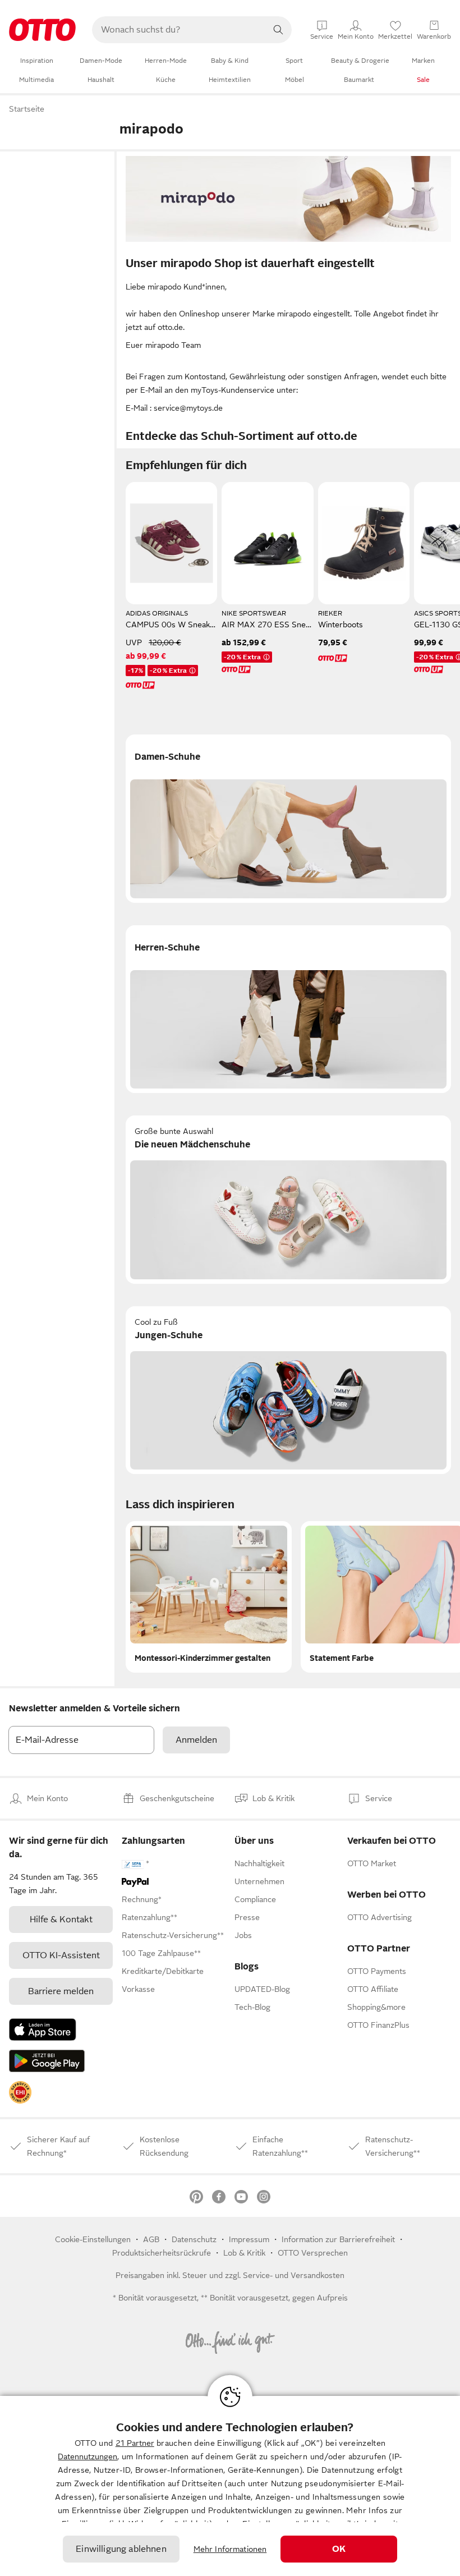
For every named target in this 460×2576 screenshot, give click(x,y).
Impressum (249, 2239)
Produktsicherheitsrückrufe (162, 2253)
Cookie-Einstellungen (93, 2239)
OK (339, 2549)
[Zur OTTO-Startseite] (42, 30)
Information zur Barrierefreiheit (338, 2239)
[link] (20, 2092)
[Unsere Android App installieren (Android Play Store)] (47, 2061)
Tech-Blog (252, 2007)
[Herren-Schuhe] (288, 1009)
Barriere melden (61, 1991)
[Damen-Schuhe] (288, 819)
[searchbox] (178, 30)
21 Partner (135, 2443)
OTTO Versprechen (313, 2253)
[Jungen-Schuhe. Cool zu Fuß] (288, 1390)
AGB (151, 2239)
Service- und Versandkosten (294, 2275)
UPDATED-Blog (262, 1989)
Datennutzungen (88, 2456)
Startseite (27, 109)
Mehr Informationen (230, 2549)
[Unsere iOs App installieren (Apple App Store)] (43, 2029)
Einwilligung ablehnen (121, 2549)
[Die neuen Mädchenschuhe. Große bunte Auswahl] (288, 1200)
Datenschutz (194, 2239)
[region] (230, 2486)
